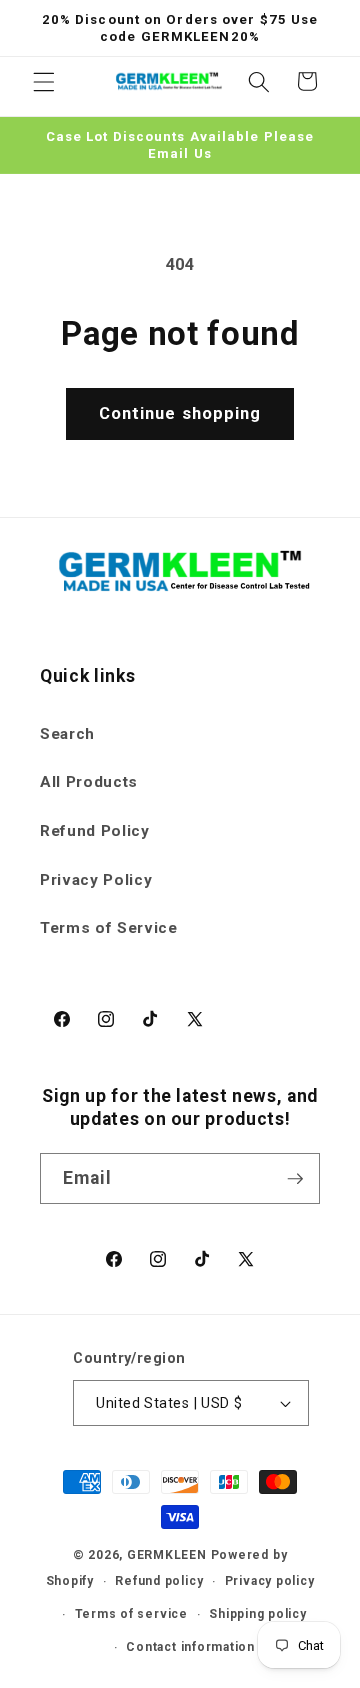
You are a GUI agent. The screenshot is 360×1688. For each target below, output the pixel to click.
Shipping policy (258, 1614)
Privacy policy (270, 1581)
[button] (44, 81)
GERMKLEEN (167, 1555)
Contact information (190, 1647)
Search (67, 734)
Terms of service (131, 1614)
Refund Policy (95, 831)
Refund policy (159, 1581)
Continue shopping (180, 413)
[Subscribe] (295, 1179)
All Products (89, 782)
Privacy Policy (96, 880)
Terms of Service (109, 928)
